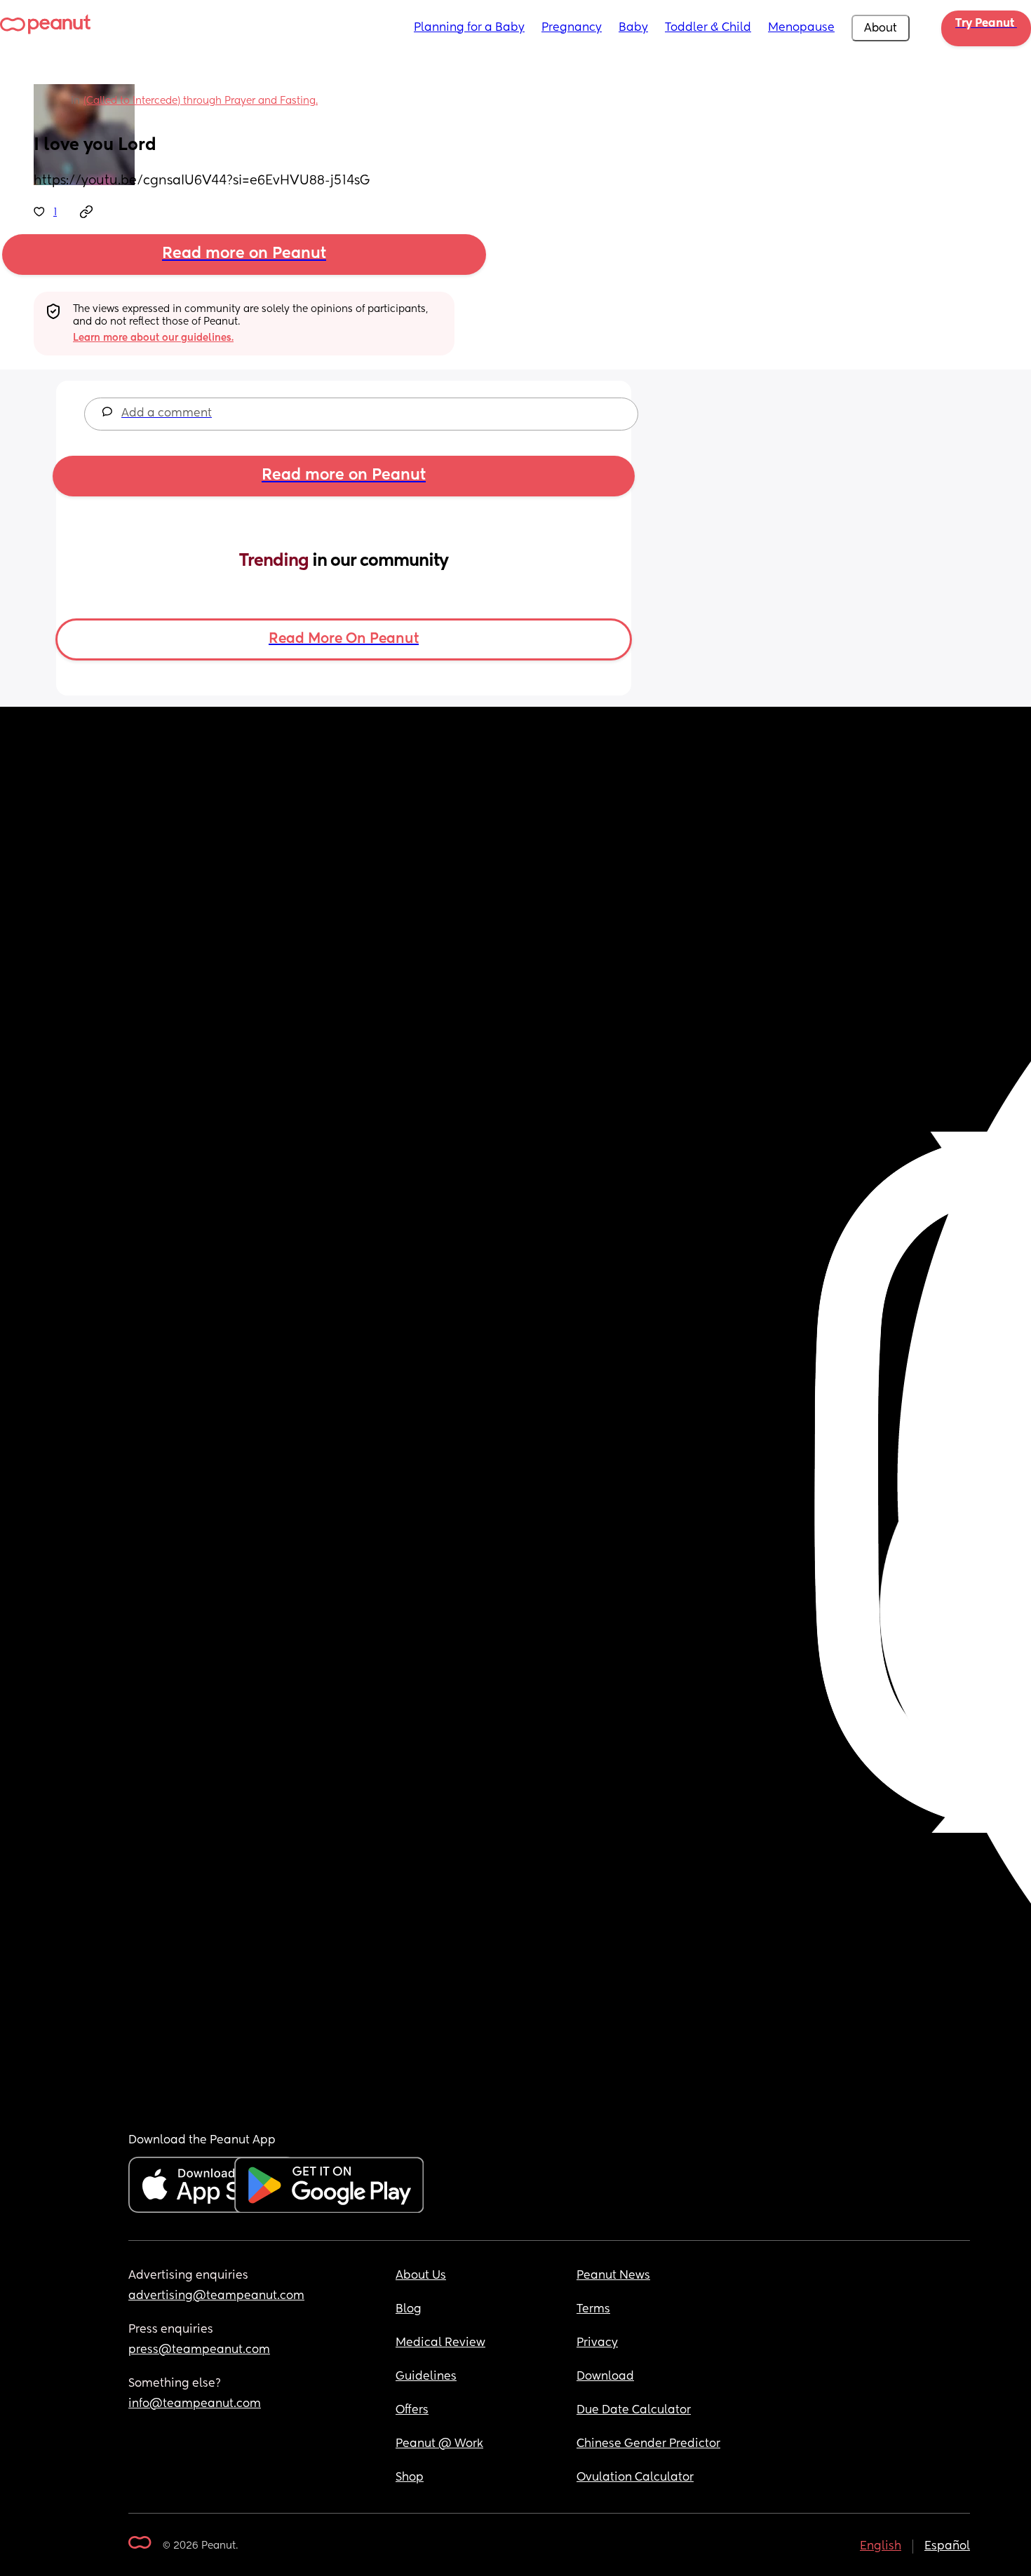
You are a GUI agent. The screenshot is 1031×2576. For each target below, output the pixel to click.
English (881, 2547)
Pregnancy (572, 28)
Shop (410, 2478)
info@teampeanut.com (195, 2404)
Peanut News (613, 2276)
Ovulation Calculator (635, 2478)
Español (947, 2547)
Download (605, 2377)
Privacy (597, 2343)
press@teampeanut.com (199, 2350)
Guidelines (426, 2377)
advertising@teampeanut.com (216, 2296)
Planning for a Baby (469, 28)
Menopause (801, 28)
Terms (593, 2310)
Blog (409, 2310)
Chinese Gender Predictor (648, 2444)
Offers (412, 2411)
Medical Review (440, 2343)
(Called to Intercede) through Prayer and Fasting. (201, 101)
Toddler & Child (708, 28)
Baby (633, 28)
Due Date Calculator (634, 2411)
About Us (421, 2276)
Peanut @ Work (439, 2444)
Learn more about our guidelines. (153, 338)
